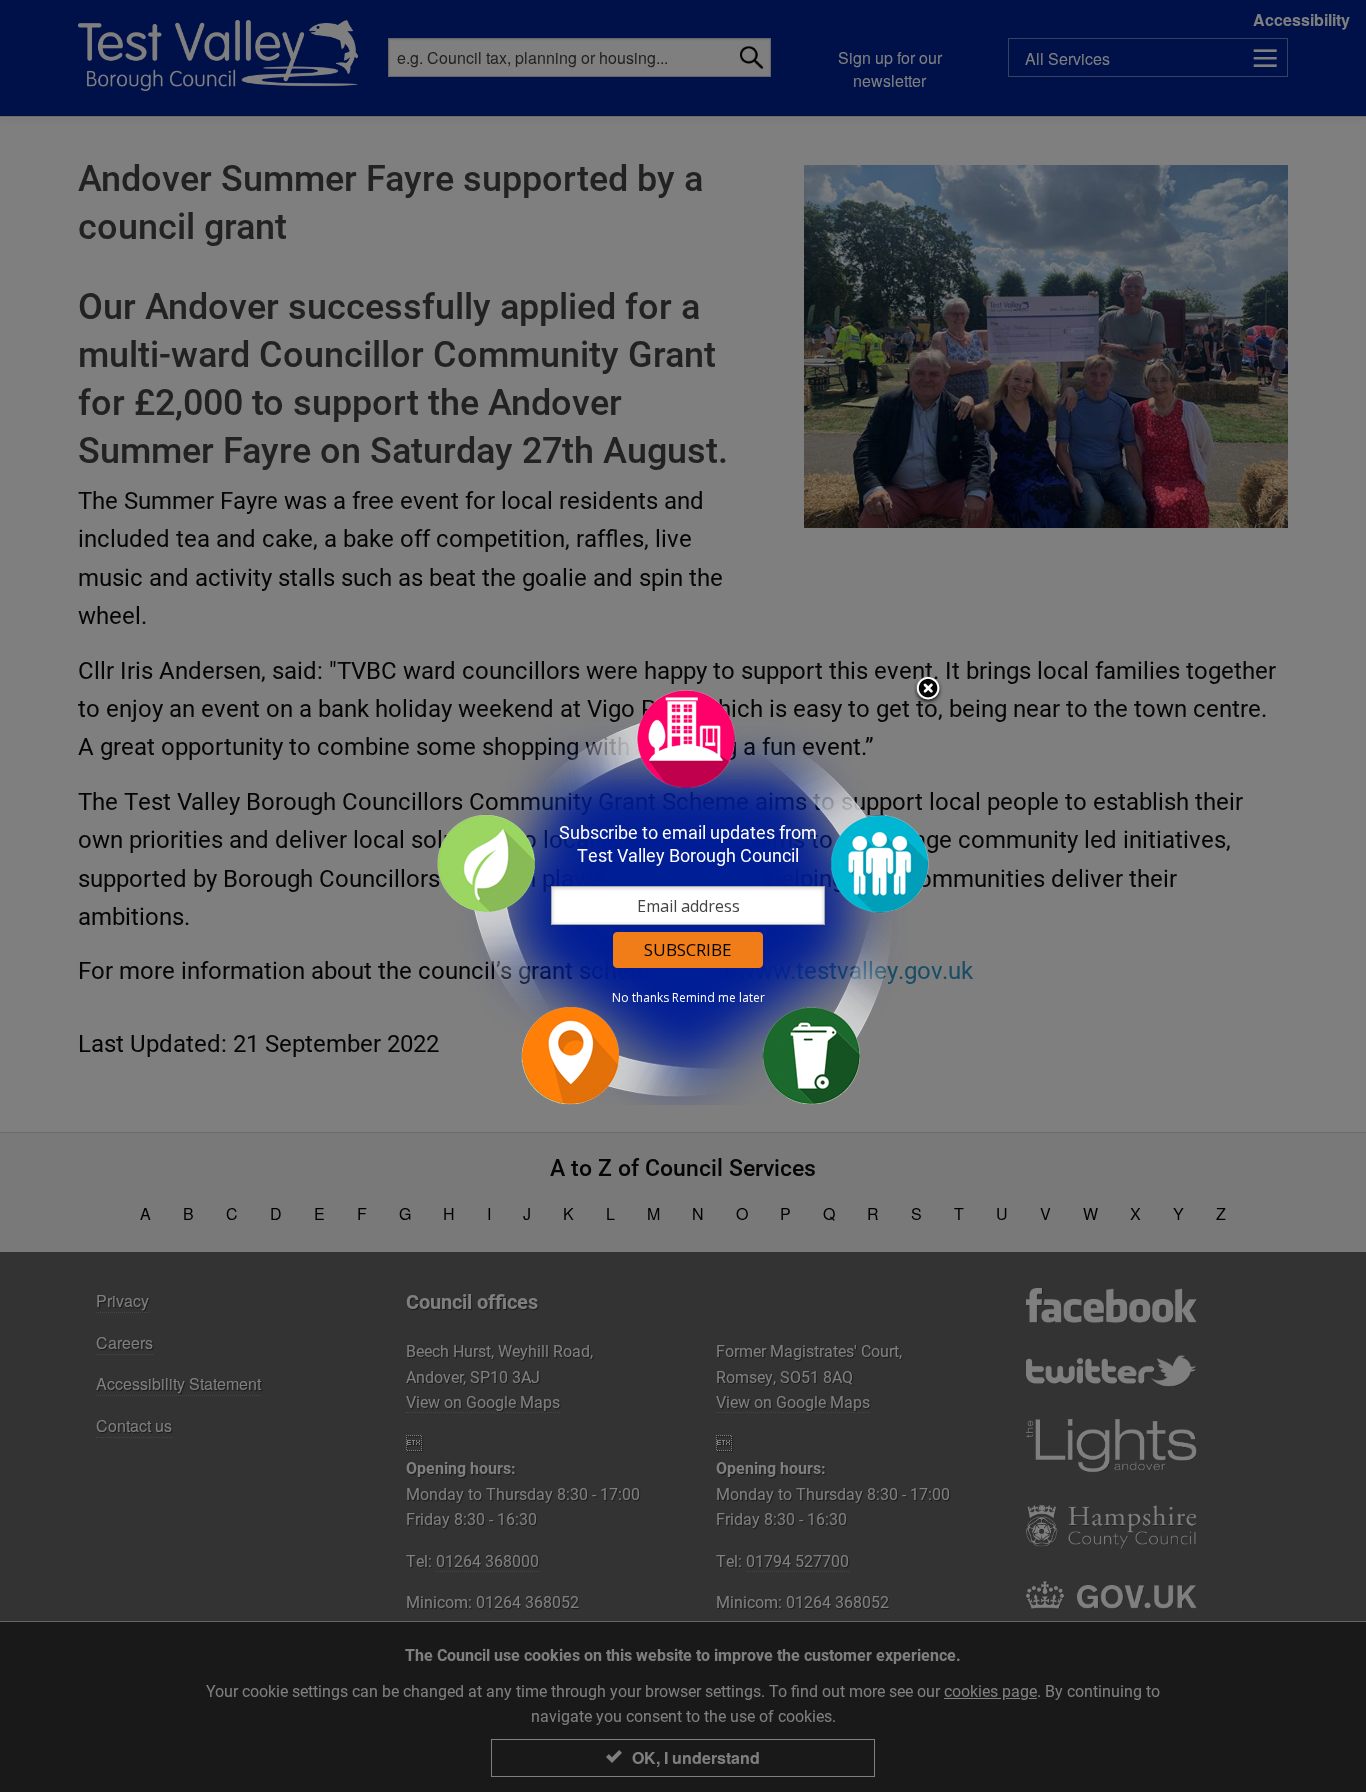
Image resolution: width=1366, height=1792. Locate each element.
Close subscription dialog (928, 690)
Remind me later (718, 998)
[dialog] (683, 896)
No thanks (640, 998)
